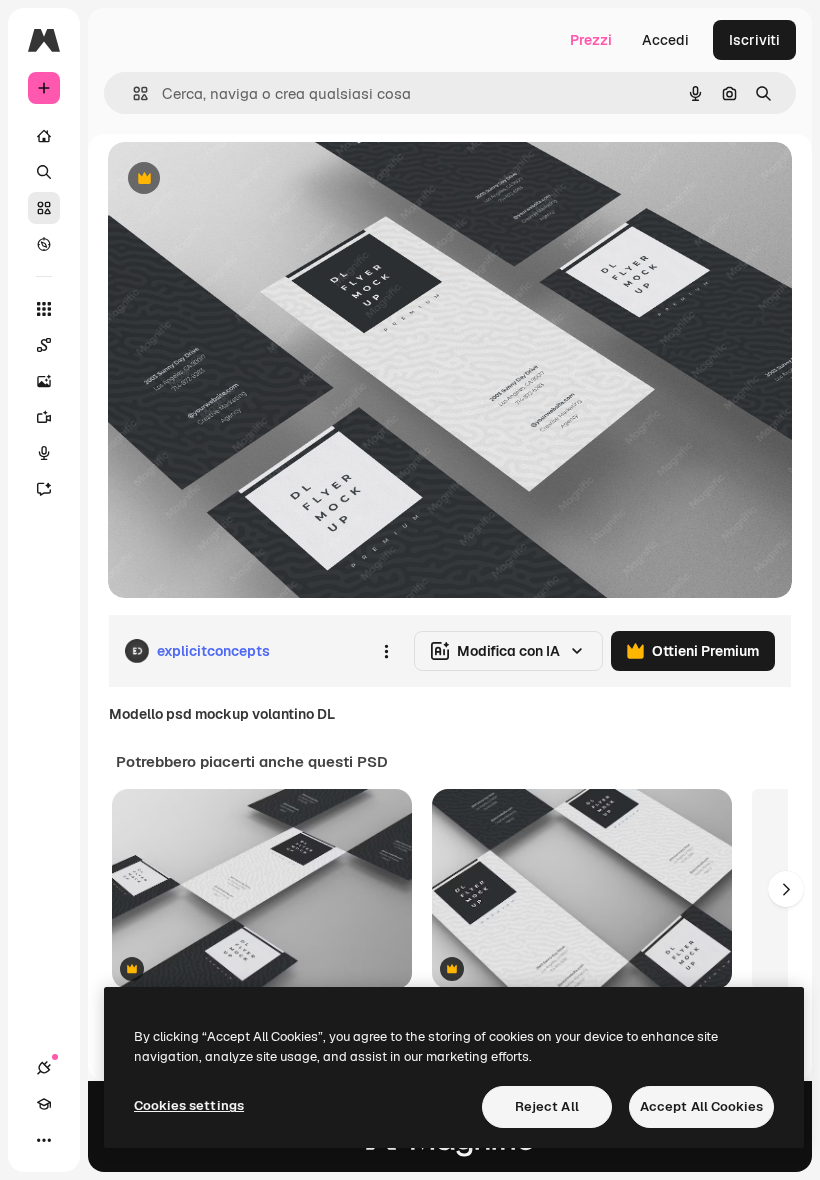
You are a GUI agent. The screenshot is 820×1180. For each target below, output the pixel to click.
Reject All (547, 1106)
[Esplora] (44, 244)
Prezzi (591, 40)
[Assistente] (44, 489)
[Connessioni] (44, 1068)
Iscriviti (754, 40)
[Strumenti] (44, 309)
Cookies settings (189, 1105)
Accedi (665, 40)
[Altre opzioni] (386, 651)
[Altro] (44, 1140)
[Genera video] (44, 417)
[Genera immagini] (44, 381)
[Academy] (44, 1104)
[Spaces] (44, 345)
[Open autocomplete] (132, 93)
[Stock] (44, 208)
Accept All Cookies (701, 1106)
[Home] (44, 136)
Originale (240, 179)
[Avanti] (786, 889)
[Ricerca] (44, 172)
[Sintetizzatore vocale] (44, 453)
